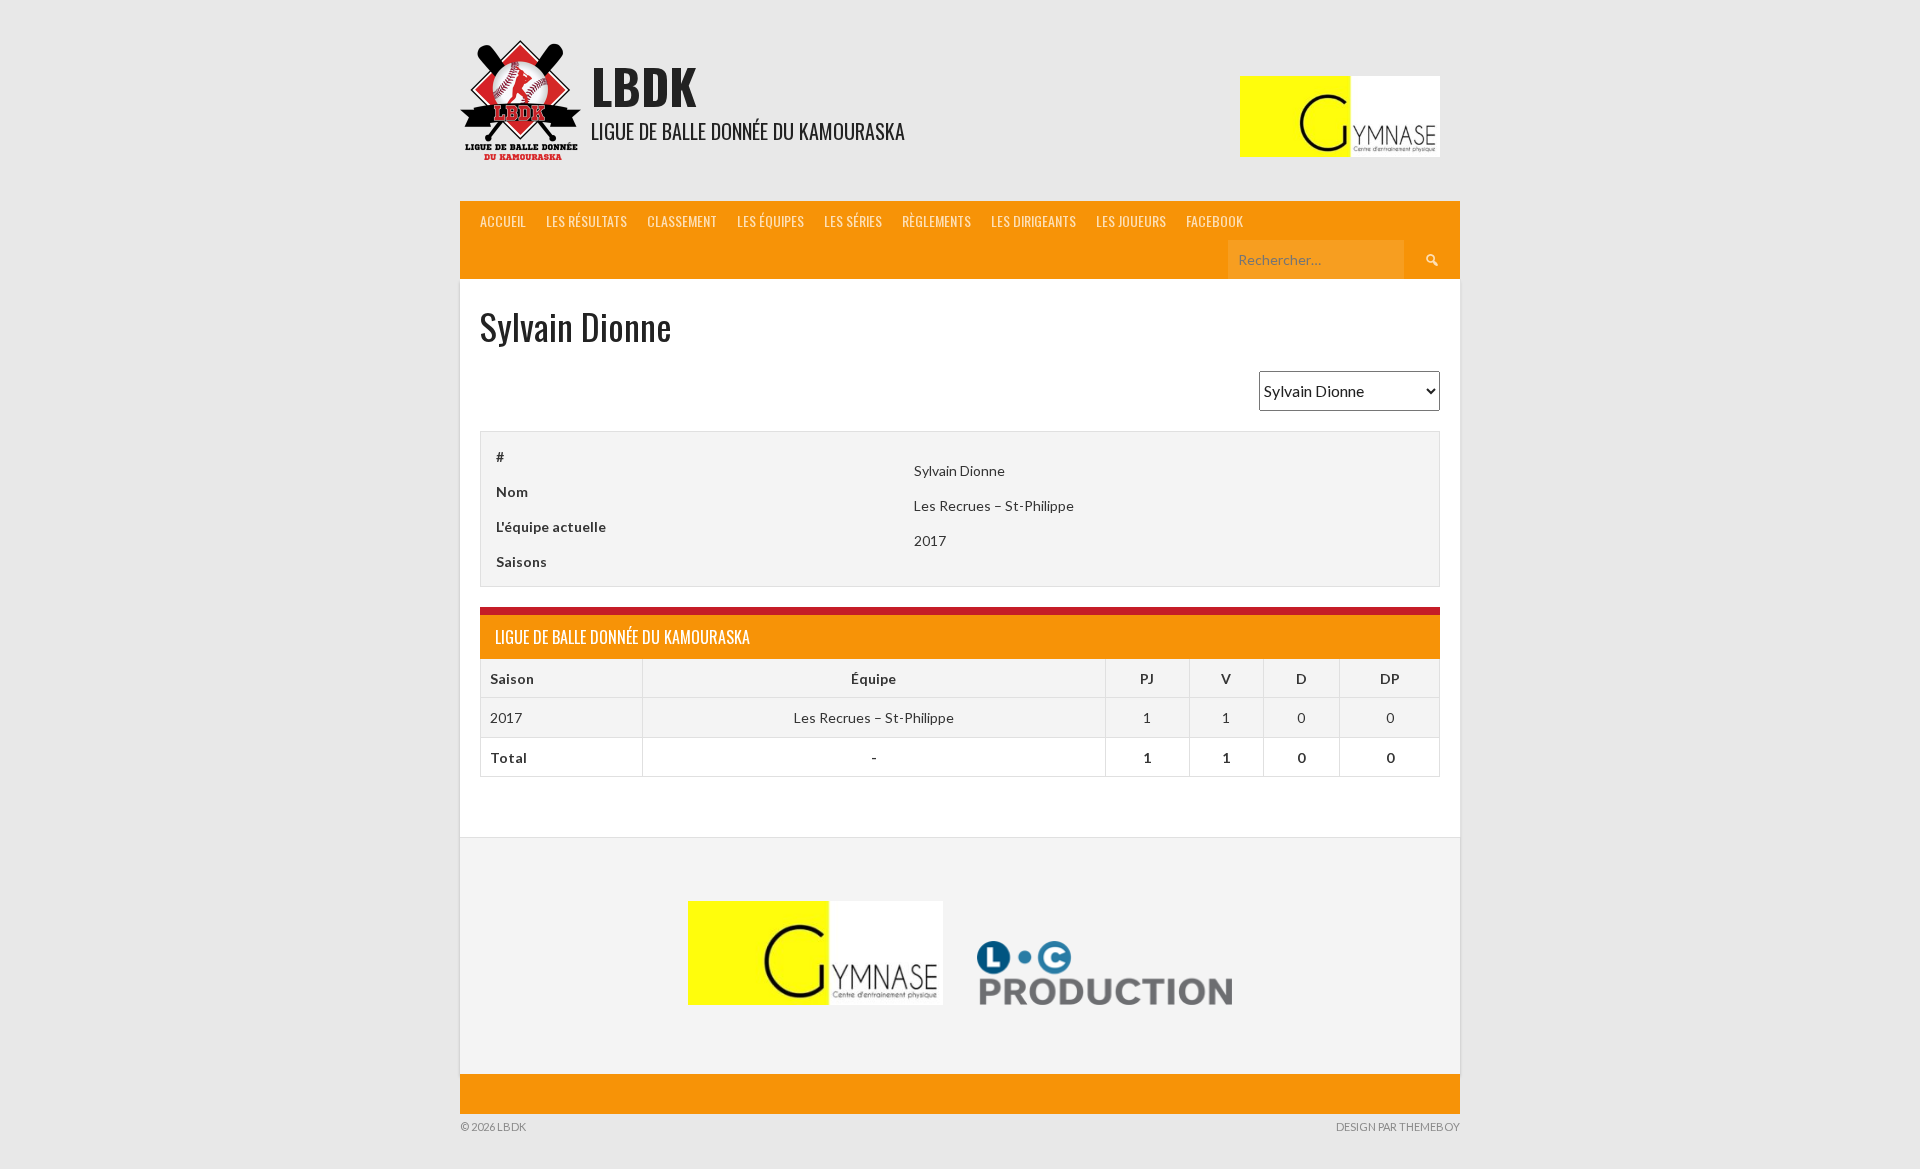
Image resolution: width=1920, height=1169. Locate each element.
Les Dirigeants (1033, 220)
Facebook (1214, 220)
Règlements (936, 220)
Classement (682, 220)
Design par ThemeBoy (1398, 1126)
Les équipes (770, 220)
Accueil (503, 220)
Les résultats (586, 220)
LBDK (644, 85)
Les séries (853, 220)
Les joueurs (1131, 220)
